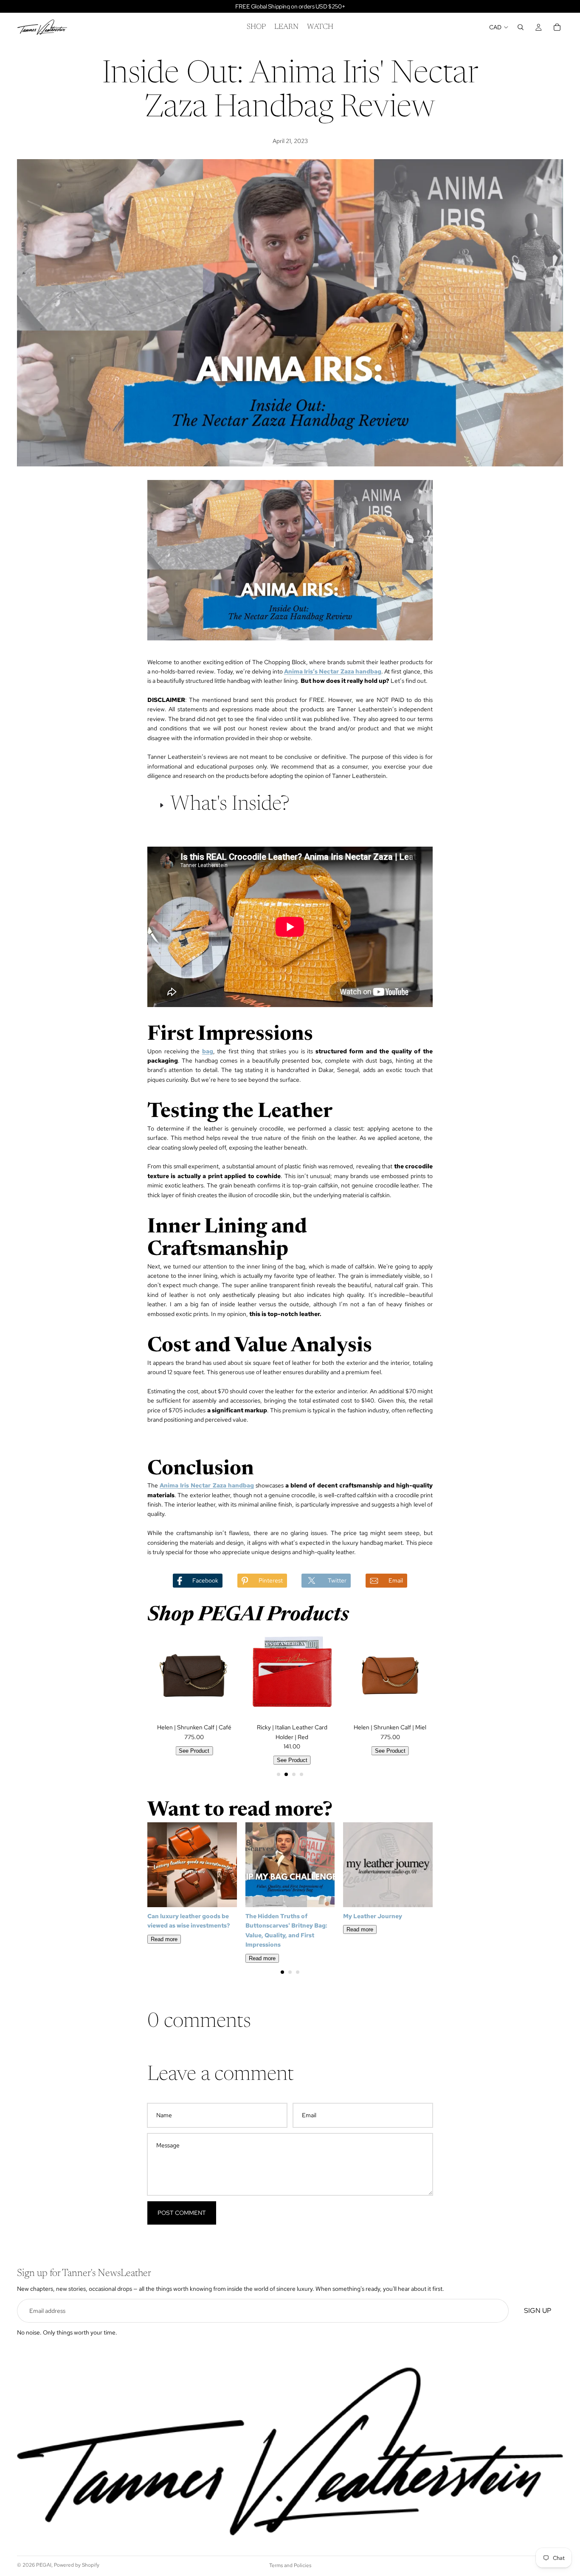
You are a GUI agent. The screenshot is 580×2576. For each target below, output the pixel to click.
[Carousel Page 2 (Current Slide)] (286, 1774)
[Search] (521, 27)
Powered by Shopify (77, 2565)
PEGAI (44, 2565)
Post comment (182, 2213)
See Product (192, 1751)
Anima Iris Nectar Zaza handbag (207, 1485)
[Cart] (557, 27)
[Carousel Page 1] (279, 1774)
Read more (164, 1939)
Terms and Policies (290, 2565)
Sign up (538, 2311)
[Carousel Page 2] (290, 1972)
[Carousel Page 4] (301, 1774)
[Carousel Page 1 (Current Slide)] (282, 1972)
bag (208, 1051)
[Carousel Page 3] (294, 1774)
